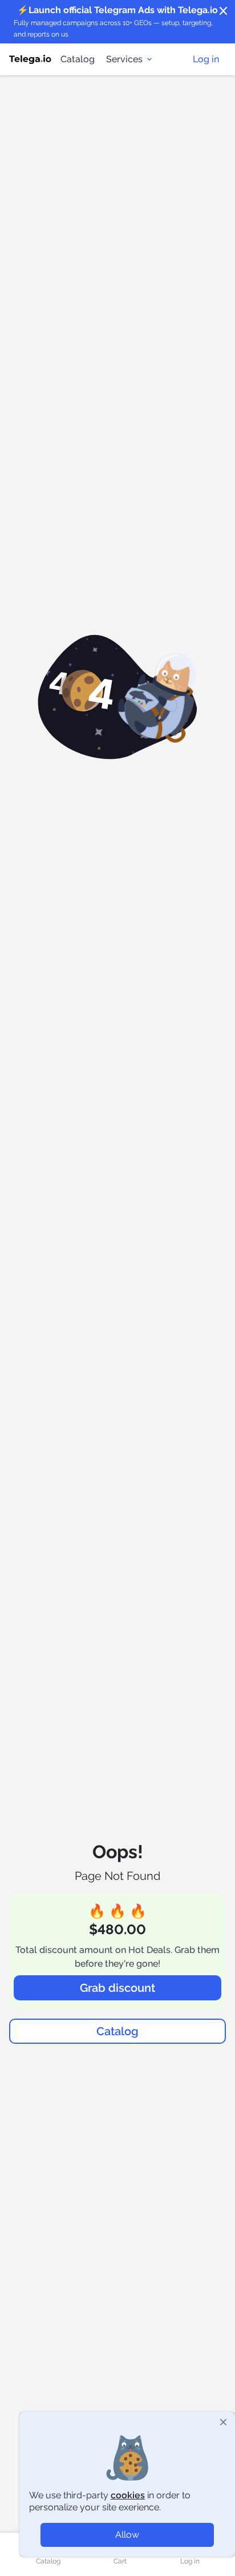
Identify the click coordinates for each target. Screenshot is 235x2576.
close (224, 11)
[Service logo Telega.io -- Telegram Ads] (30, 59)
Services (124, 59)
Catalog (78, 59)
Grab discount (117, 1988)
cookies (128, 2495)
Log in (206, 59)
